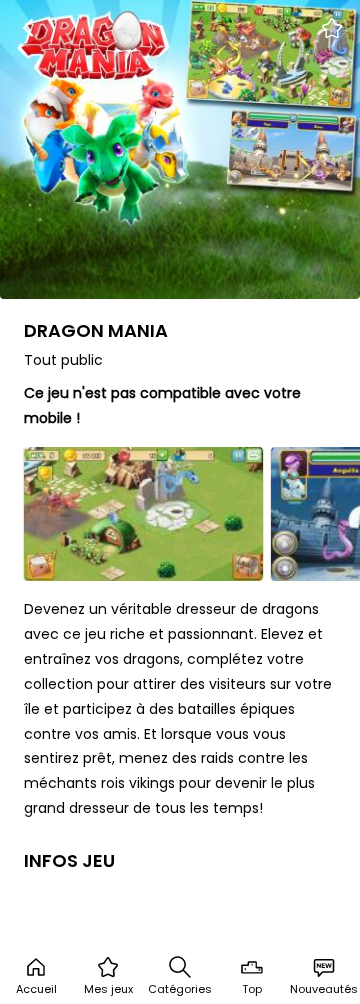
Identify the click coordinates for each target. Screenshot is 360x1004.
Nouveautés (324, 989)
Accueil (36, 989)
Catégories (180, 989)
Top (252, 989)
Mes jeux (108, 989)
